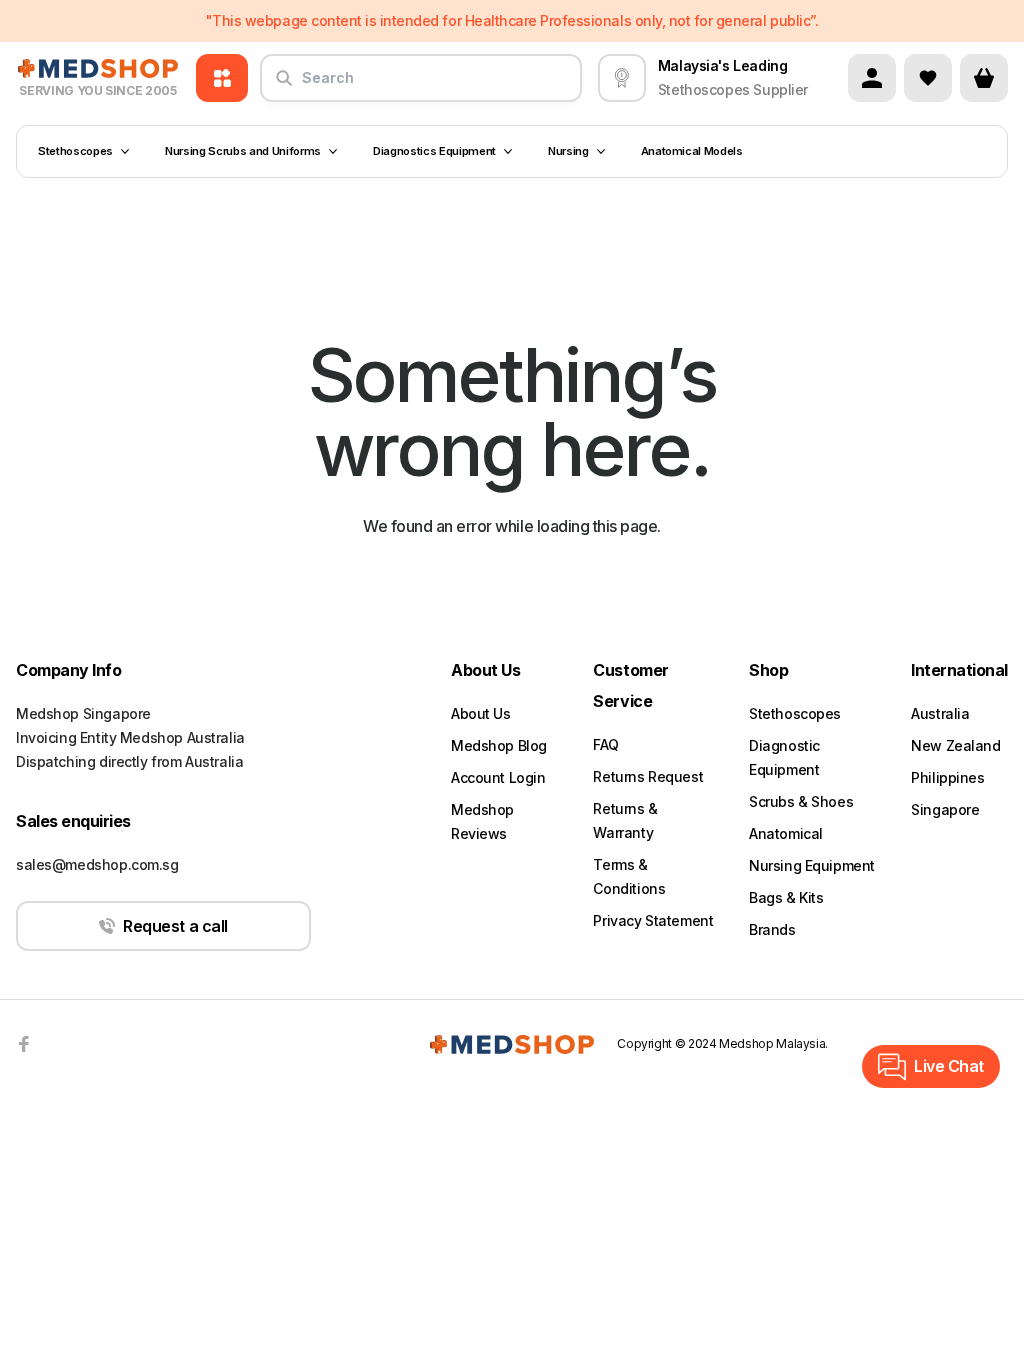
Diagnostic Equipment (784, 757)
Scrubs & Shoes (801, 801)
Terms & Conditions (629, 876)
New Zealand (955, 745)
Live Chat (949, 1066)
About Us (481, 713)
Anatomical (786, 833)
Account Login (498, 777)
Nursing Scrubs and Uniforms (243, 151)
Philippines (947, 777)
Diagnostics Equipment (434, 151)
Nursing (568, 151)
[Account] (872, 78)
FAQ (605, 744)
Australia (940, 713)
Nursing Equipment (812, 865)
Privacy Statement (653, 920)
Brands (772, 929)
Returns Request (648, 776)
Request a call (175, 926)
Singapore (945, 809)
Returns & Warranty (625, 820)
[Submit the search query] (284, 86)
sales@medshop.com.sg (97, 864)
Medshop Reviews (482, 821)
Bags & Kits (786, 897)
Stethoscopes (75, 151)
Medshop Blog (499, 745)
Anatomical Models (692, 151)
